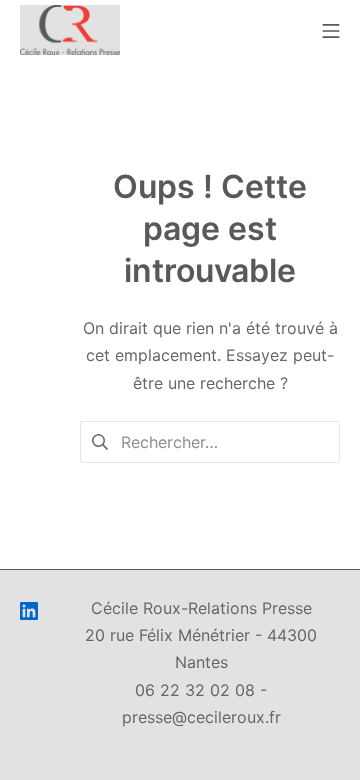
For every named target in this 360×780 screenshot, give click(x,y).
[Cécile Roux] (70, 30)
